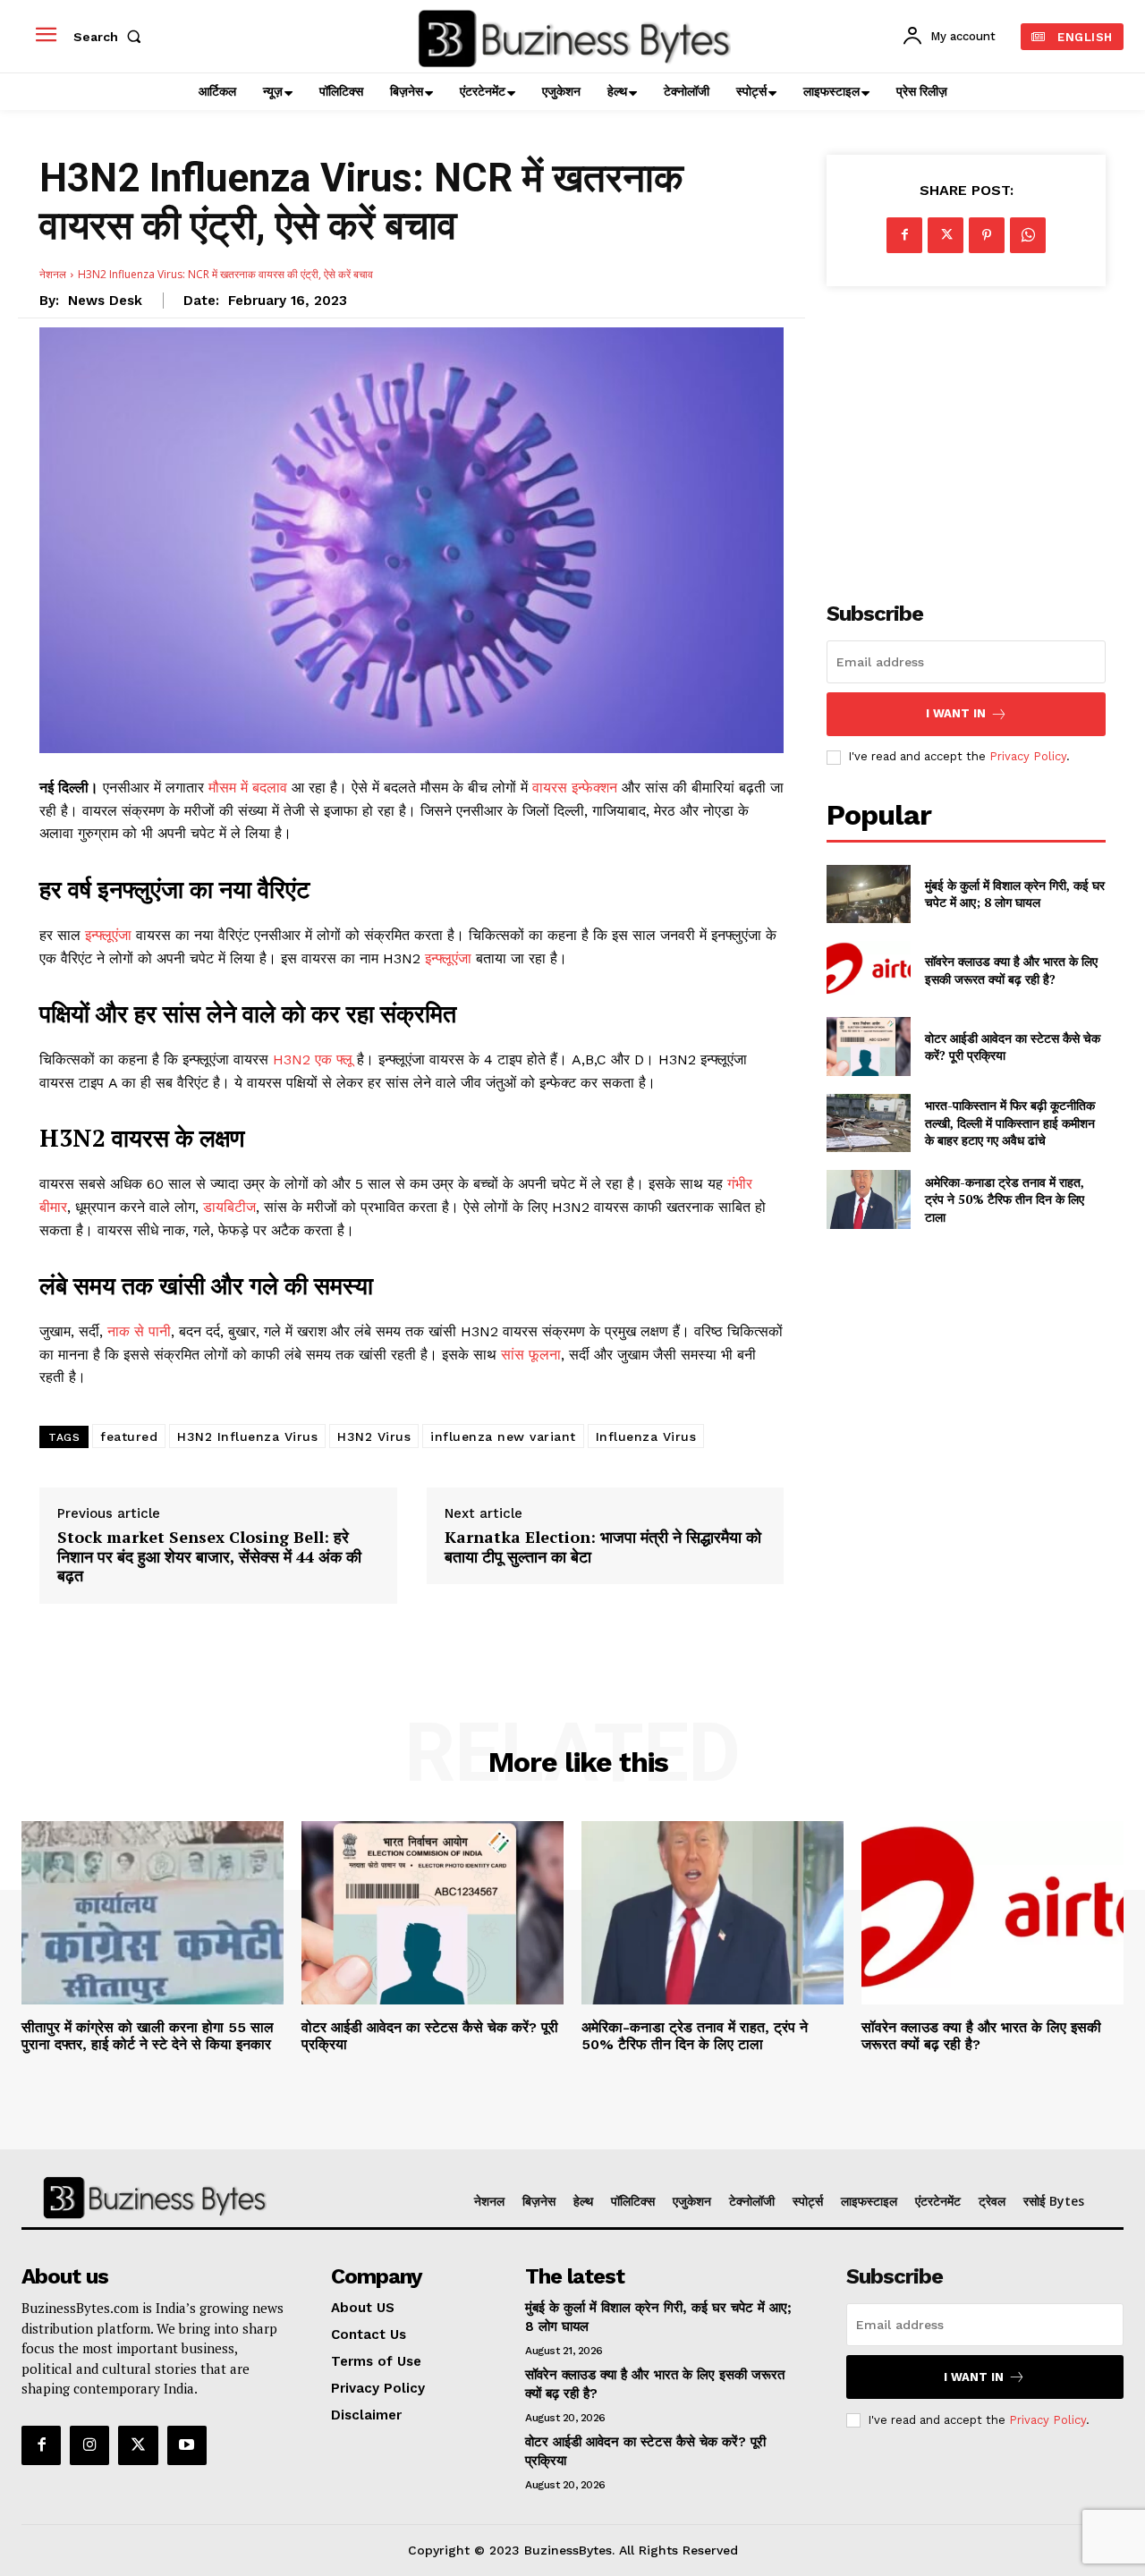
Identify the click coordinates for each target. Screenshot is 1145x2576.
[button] (111, 37)
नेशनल (53, 274)
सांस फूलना (531, 1355)
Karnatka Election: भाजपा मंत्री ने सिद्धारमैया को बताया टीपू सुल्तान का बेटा (603, 1547)
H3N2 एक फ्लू (315, 1059)
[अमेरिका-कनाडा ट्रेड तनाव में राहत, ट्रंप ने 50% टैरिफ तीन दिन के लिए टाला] (868, 1199)
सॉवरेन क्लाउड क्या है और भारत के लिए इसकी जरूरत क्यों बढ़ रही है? (1011, 970)
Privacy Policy (1028, 756)
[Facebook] (904, 235)
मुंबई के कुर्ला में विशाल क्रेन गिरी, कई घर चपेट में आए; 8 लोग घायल (1015, 894)
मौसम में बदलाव (248, 788)
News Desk (105, 301)
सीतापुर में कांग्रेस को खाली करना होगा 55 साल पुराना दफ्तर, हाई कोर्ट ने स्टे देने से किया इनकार (148, 2036)
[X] (946, 235)
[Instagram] (89, 2445)
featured (129, 1436)
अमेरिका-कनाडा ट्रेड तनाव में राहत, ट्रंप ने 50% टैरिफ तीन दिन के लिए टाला (1005, 1199)
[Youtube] (187, 2445)
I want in (956, 713)
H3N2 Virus (374, 1436)
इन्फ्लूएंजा (108, 935)
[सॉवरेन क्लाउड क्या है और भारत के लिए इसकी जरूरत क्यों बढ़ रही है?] (868, 970)
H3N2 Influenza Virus (247, 1436)
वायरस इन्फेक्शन (577, 788)
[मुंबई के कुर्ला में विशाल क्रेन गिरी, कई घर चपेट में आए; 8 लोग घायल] (868, 894)
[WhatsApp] (1028, 235)
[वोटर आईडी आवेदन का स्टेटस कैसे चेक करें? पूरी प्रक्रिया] (868, 1046)
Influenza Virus (646, 1436)
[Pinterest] (987, 235)
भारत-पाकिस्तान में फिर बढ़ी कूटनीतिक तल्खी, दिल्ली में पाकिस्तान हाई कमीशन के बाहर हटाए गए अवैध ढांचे (1010, 1123)
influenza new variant (503, 1436)
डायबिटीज (229, 1207)
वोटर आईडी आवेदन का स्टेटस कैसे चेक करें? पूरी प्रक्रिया (1013, 1047)
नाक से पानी (139, 1331)
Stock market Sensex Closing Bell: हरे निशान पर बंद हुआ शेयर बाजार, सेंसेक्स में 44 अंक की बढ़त (209, 1557)
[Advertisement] (966, 434)
